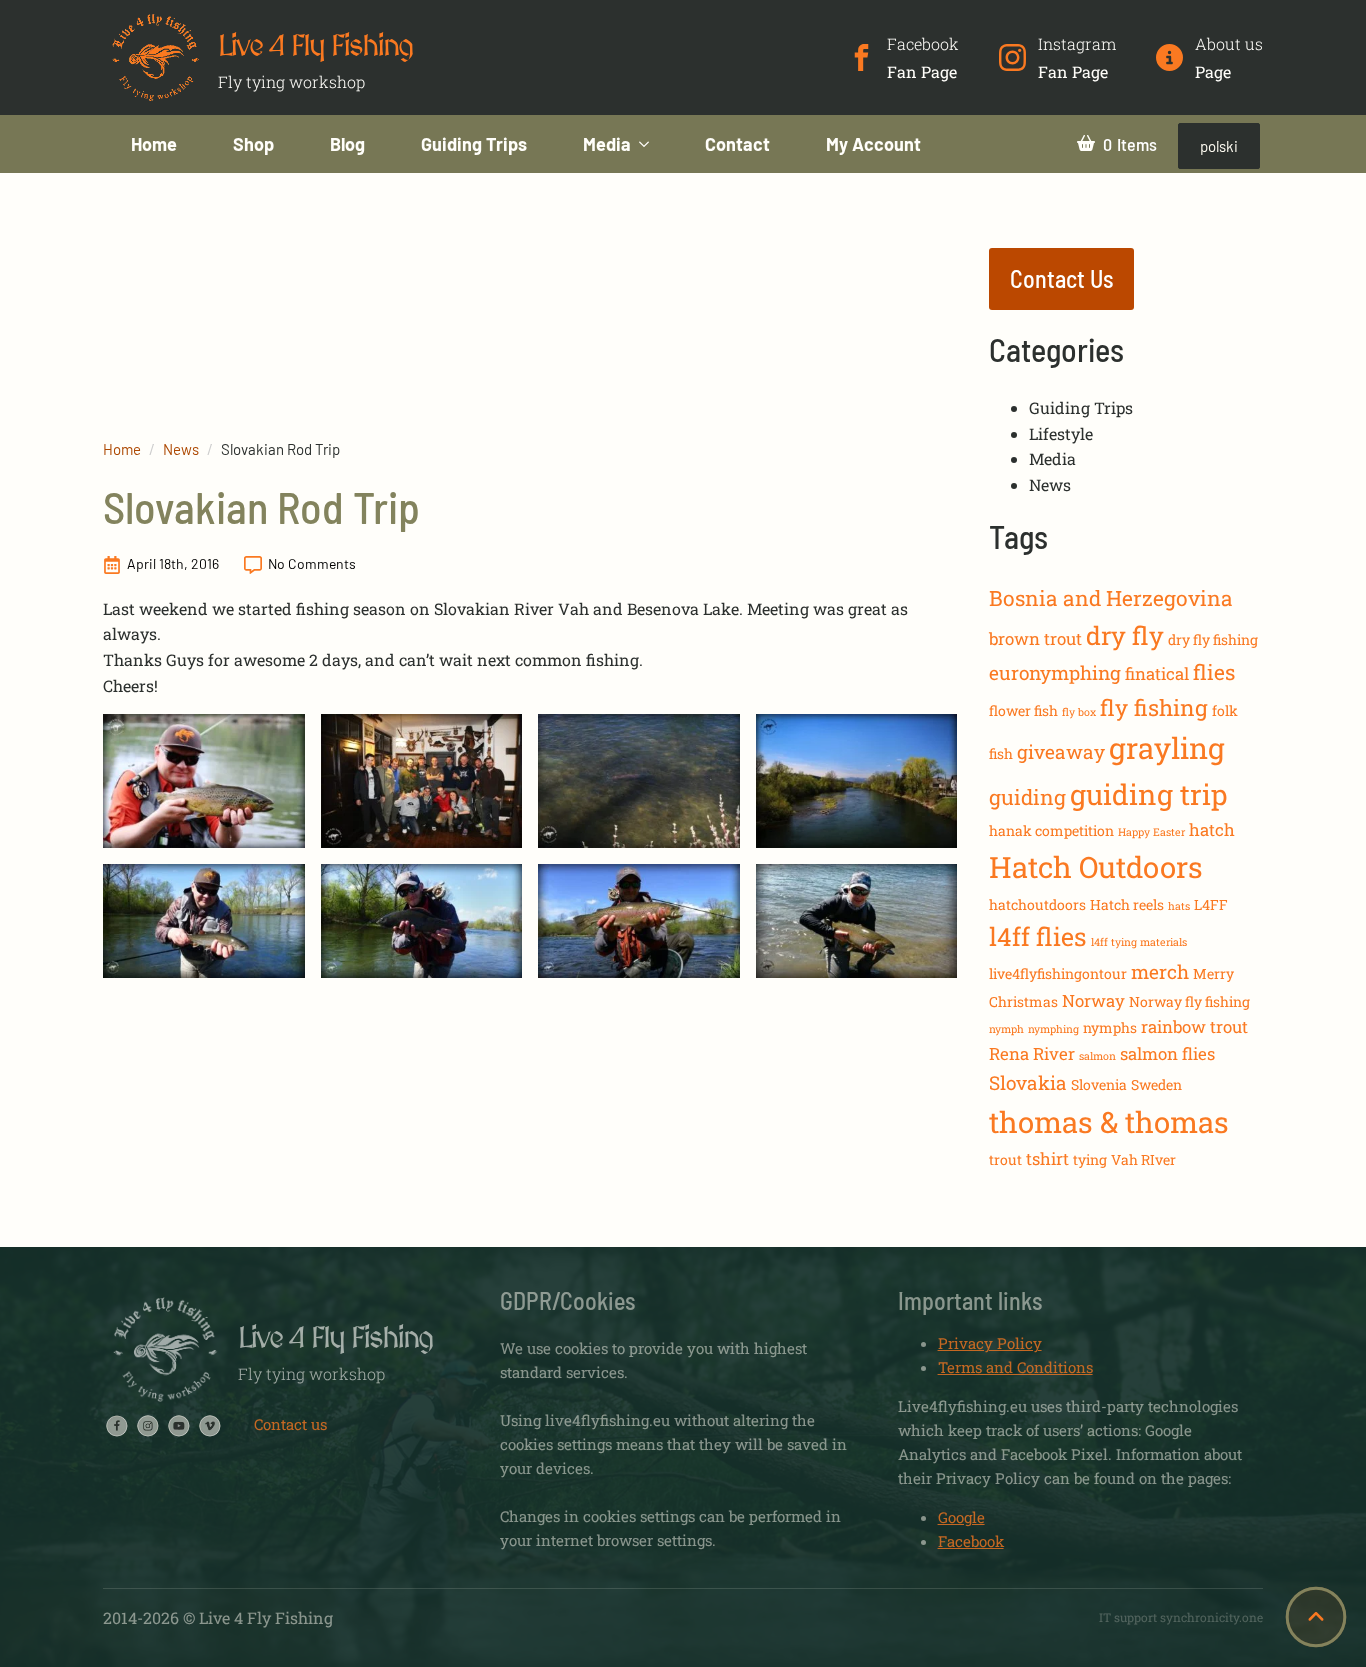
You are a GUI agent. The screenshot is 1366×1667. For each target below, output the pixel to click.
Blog (347, 144)
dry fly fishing (1213, 639)
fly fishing (1154, 707)
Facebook (971, 1541)
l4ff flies (1038, 936)
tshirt (1047, 1158)
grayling (1167, 747)
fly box (1079, 712)
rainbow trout (1194, 1026)
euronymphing (1055, 672)
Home (154, 144)
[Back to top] (1316, 1617)
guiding (1027, 797)
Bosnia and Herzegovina (1111, 598)
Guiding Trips (474, 144)
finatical (1157, 673)
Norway (1093, 1000)
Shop (253, 144)
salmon (1097, 1056)
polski (1219, 146)
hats (1179, 906)
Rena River (1032, 1053)
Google (961, 1517)
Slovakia (1028, 1082)
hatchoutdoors (1037, 904)
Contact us (290, 1424)
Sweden (1156, 1084)
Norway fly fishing (1189, 1001)
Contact (737, 144)
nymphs (1110, 1027)
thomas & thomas (1109, 1121)
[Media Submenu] (654, 144)
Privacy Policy (990, 1343)
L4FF (1211, 904)
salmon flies (1167, 1053)
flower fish (1023, 710)
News (181, 449)
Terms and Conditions (1015, 1367)
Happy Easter (1151, 832)
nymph (1006, 1029)
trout (1005, 1159)
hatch (1212, 829)
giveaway (1061, 751)
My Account (873, 144)
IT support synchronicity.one (1181, 1617)
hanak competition (1051, 830)
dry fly (1125, 635)
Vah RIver (1143, 1159)
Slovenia (1099, 1084)
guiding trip (1148, 794)
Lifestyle (1061, 433)
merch (1160, 971)
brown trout (1035, 638)
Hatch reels (1127, 904)
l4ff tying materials (1139, 942)
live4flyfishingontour (1058, 973)
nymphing (1053, 1029)
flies (1214, 672)
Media (607, 144)
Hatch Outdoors (1096, 866)
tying (1090, 1159)
